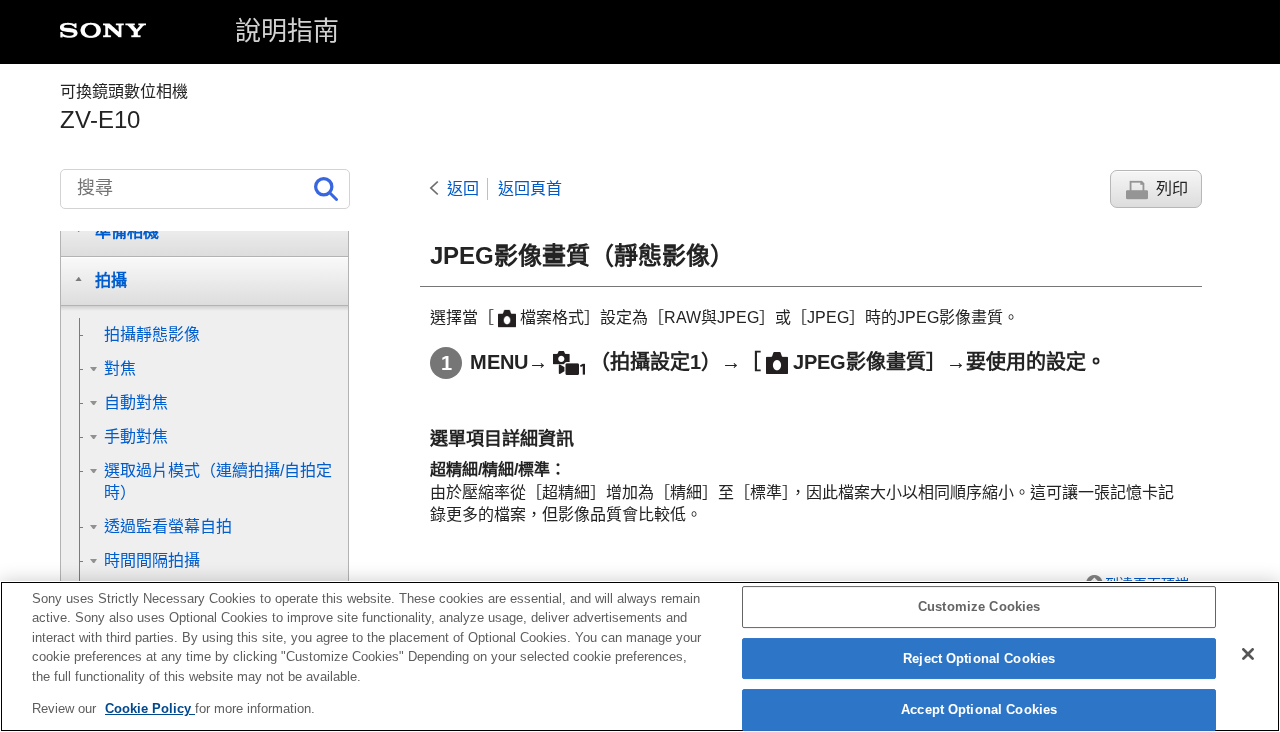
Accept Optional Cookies (979, 710)
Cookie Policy (150, 708)
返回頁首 (530, 188)
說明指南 (287, 31)
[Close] (1248, 654)
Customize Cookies (979, 607)
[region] (640, 656)
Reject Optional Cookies (979, 658)
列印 (1172, 188)
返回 (463, 188)
